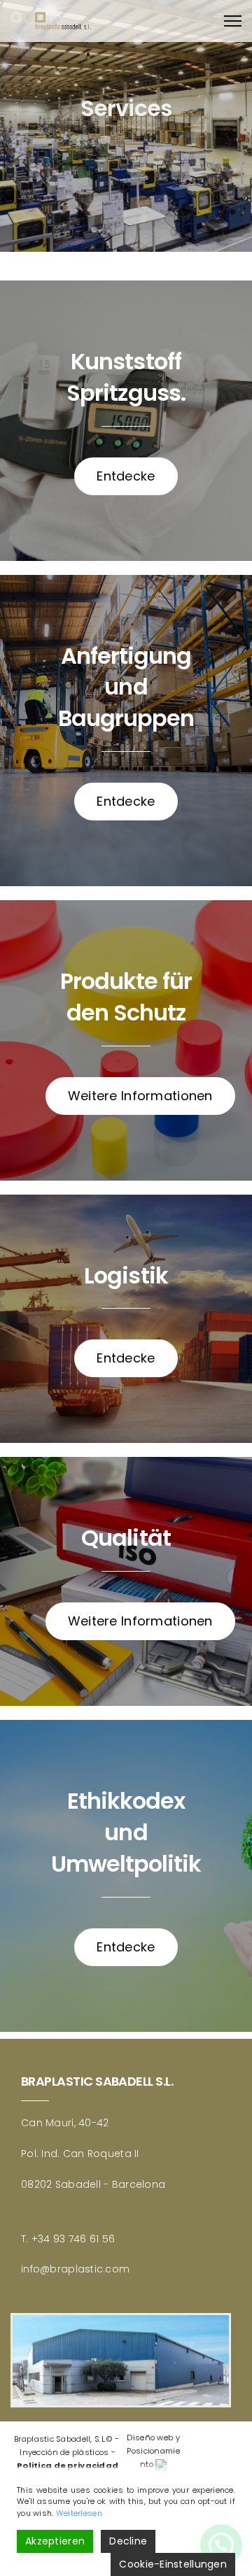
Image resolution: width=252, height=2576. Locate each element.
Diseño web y (153, 2438)
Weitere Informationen (140, 1096)
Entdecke (126, 476)
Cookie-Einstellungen (173, 2564)
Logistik (126, 1275)
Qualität (126, 1538)
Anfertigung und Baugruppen (126, 687)
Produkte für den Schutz (126, 997)
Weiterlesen (79, 2513)
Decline (128, 2541)
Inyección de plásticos (64, 2452)
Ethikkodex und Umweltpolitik (126, 1832)
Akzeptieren (55, 2541)
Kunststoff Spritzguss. (126, 377)
